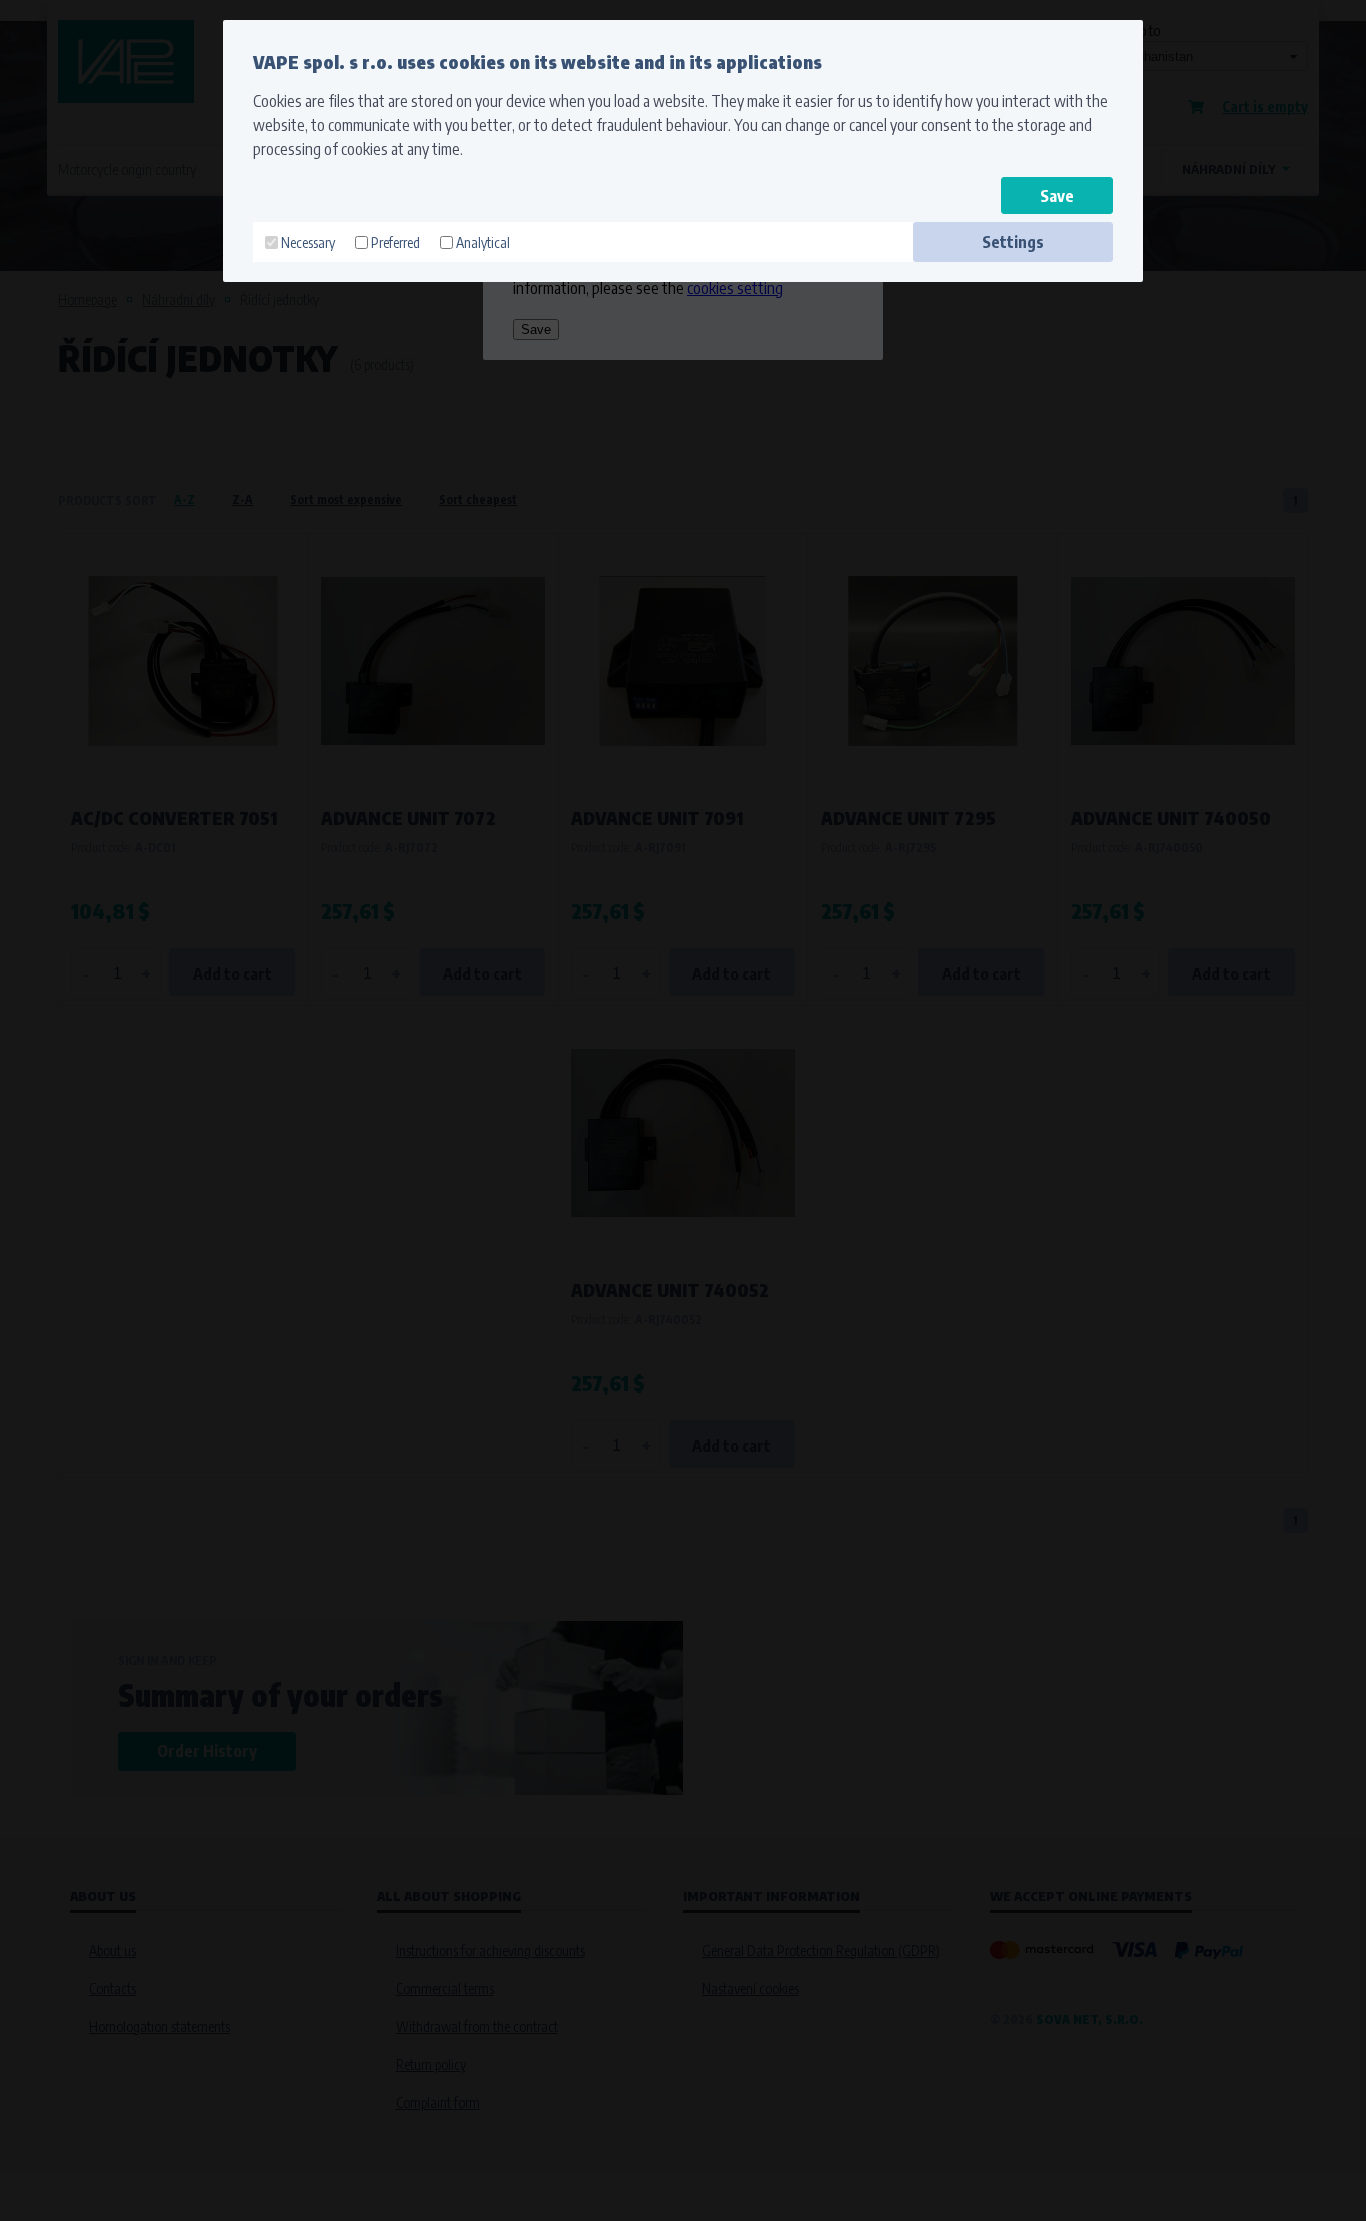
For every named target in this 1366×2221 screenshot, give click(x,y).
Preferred (395, 242)
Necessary (308, 242)
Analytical (483, 242)
